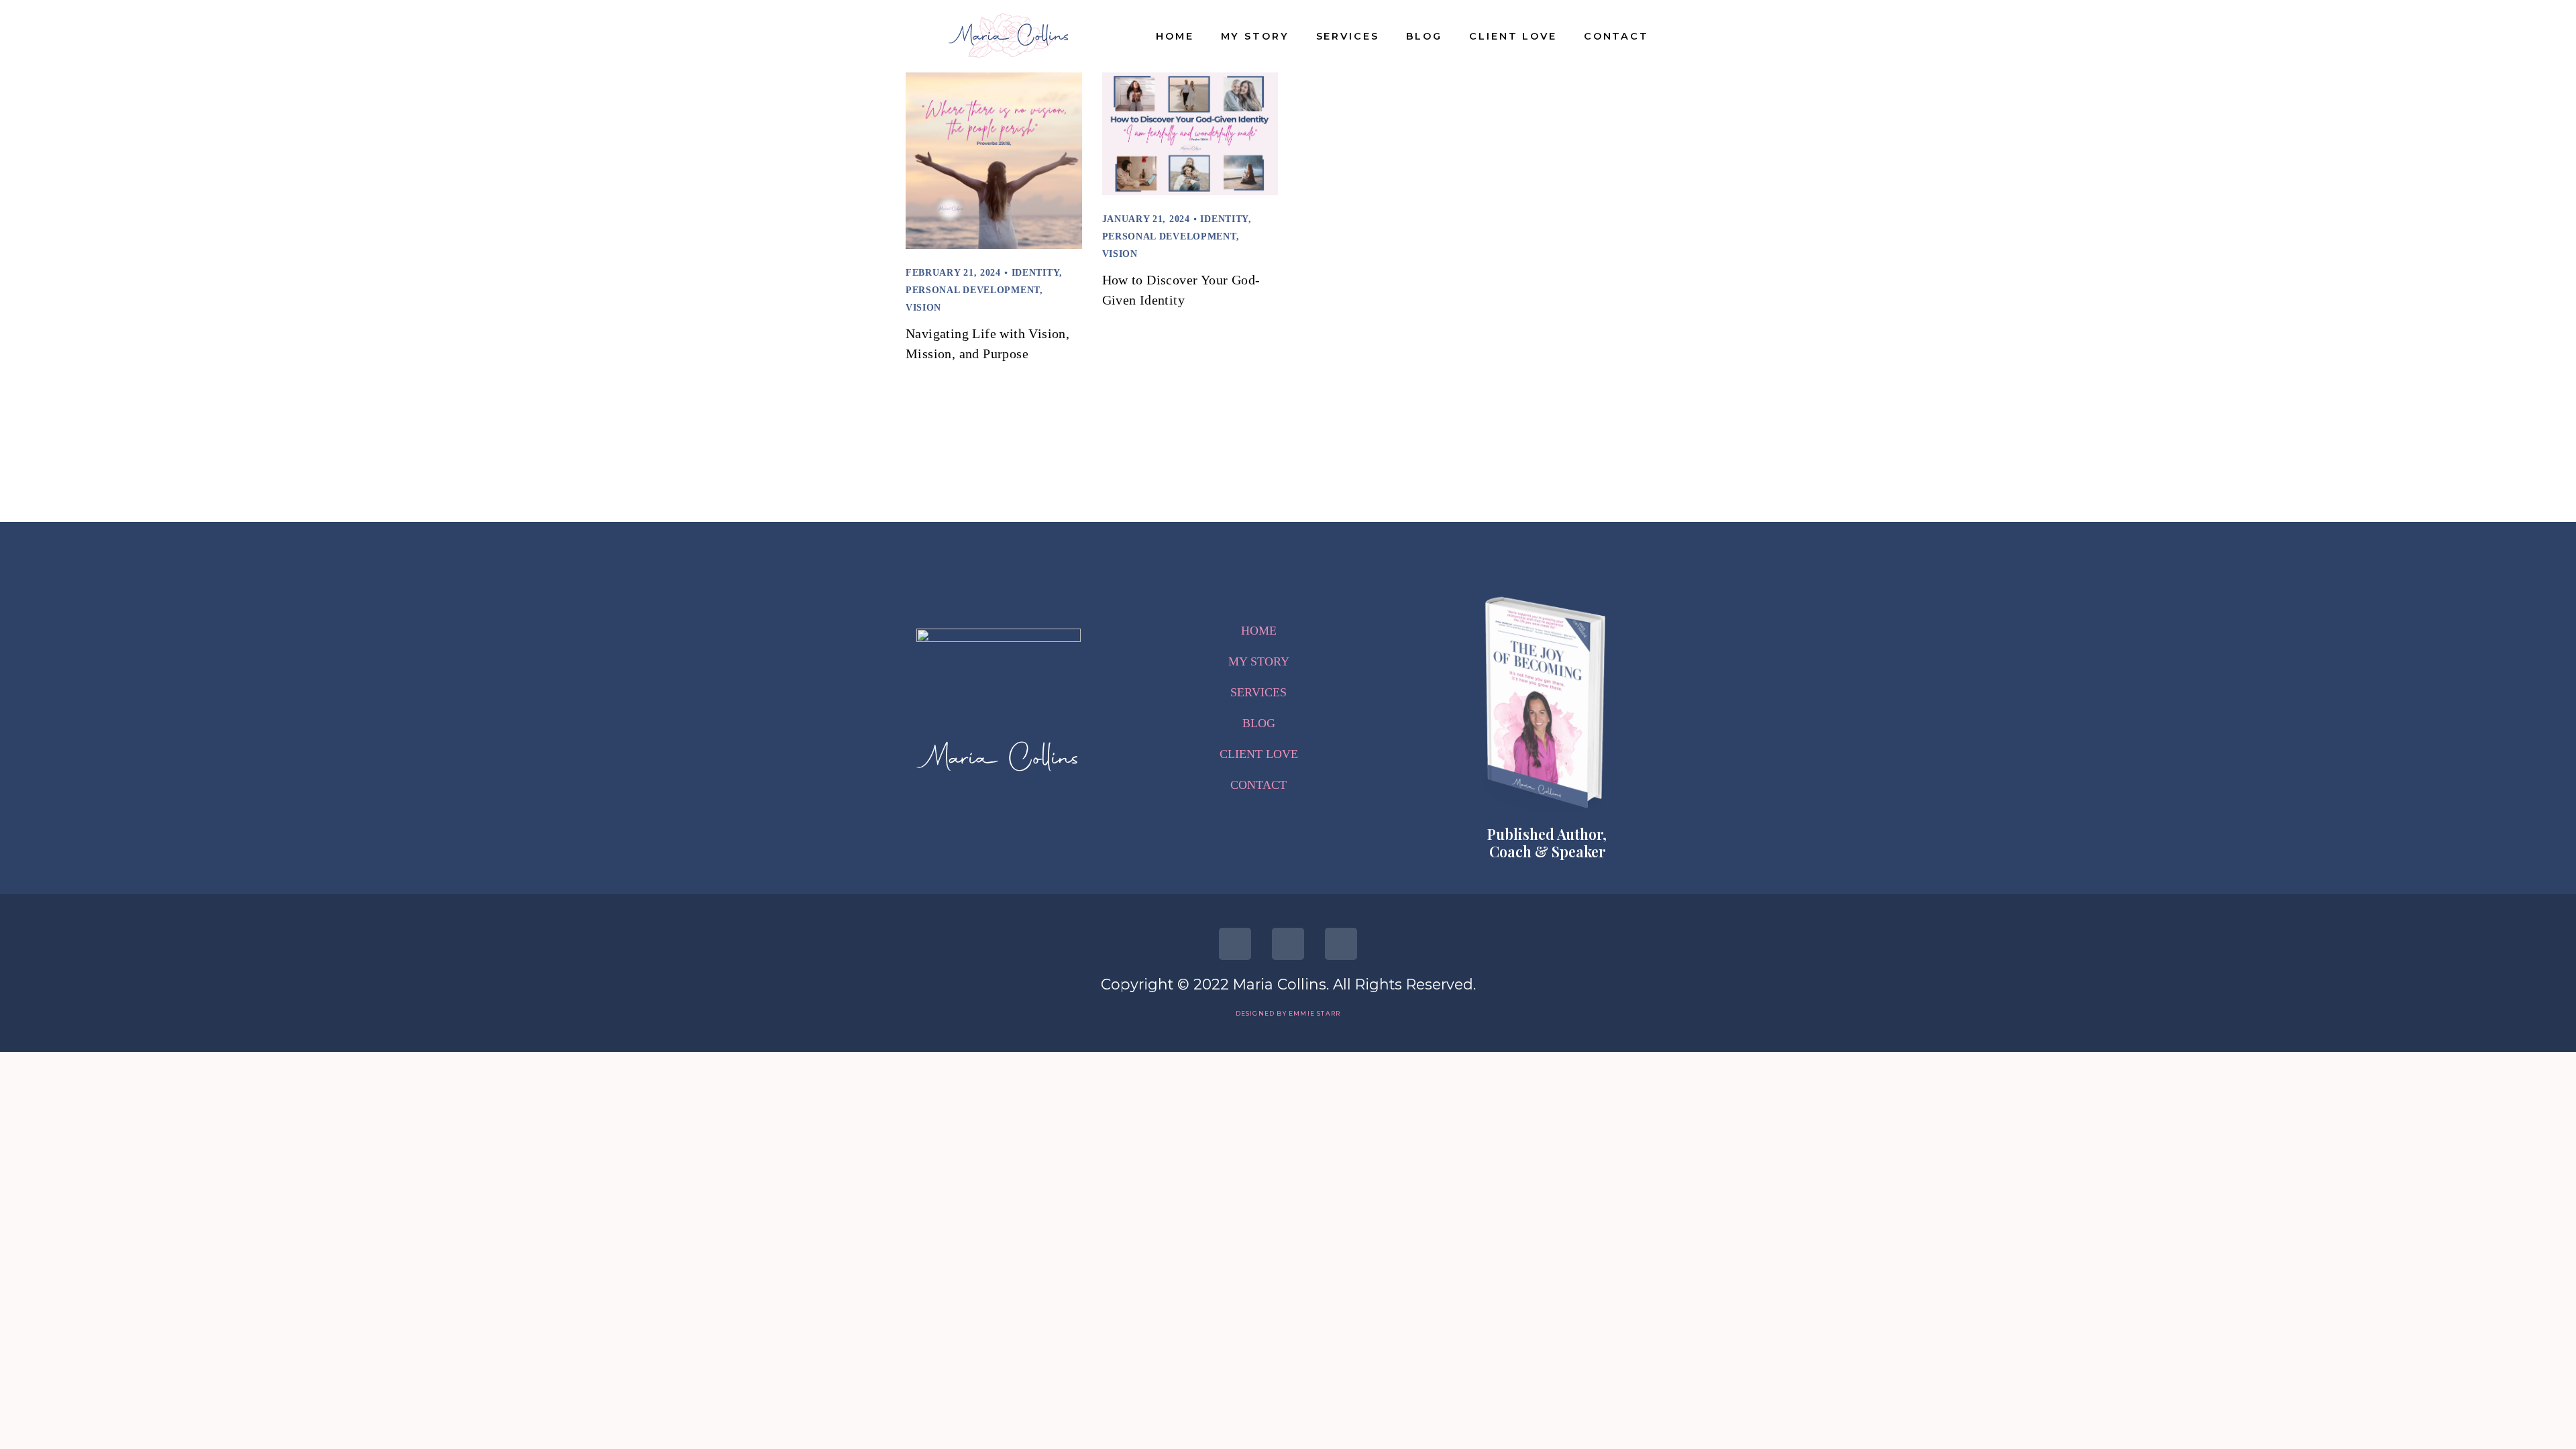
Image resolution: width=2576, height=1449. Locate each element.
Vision (923, 308)
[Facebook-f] (1235, 944)
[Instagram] (1288, 944)
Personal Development (973, 290)
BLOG (1425, 36)
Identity (1036, 273)
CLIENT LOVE (1513, 36)
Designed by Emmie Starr (1288, 1013)
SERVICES (1348, 36)
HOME (1175, 36)
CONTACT (1616, 36)
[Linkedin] (1341, 944)
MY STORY (1255, 36)
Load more (1288, 436)
